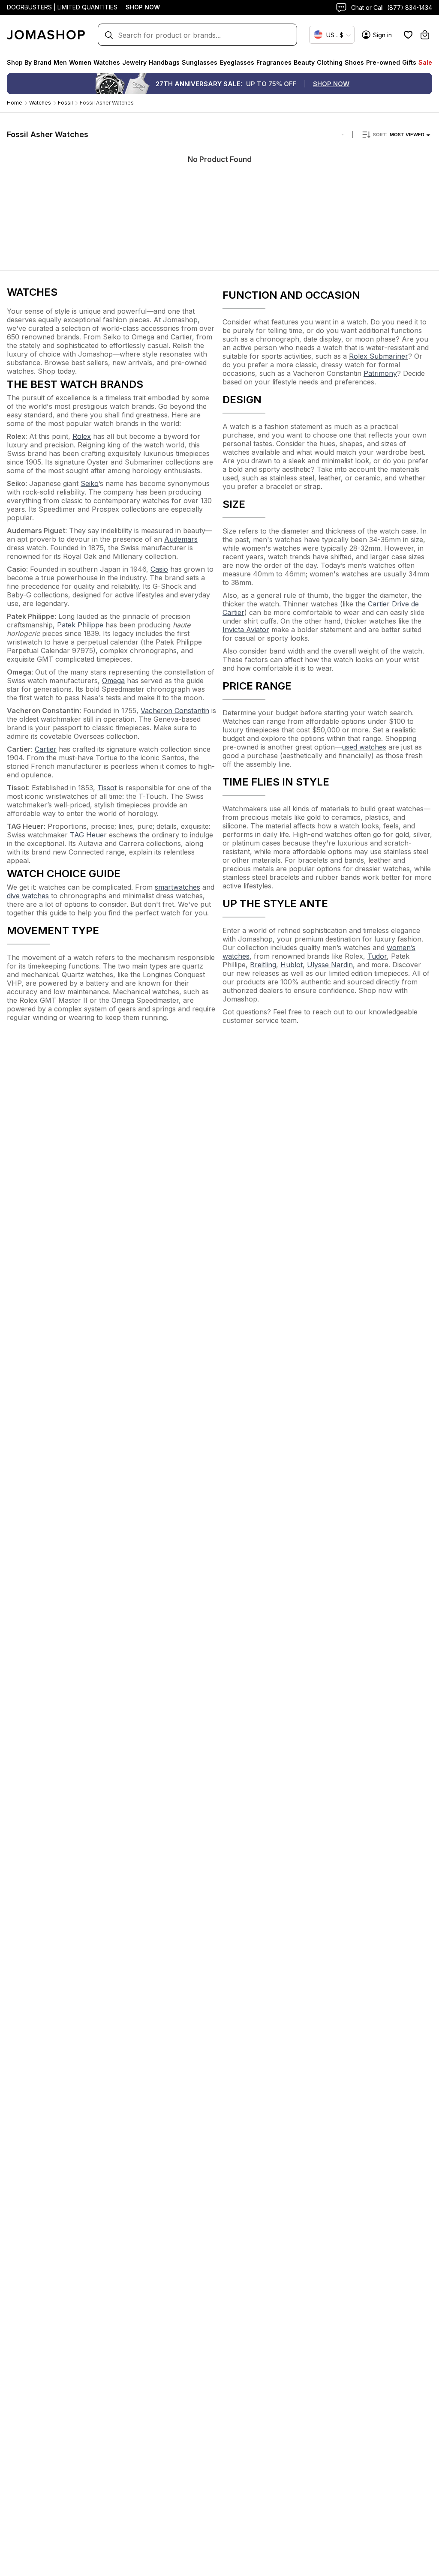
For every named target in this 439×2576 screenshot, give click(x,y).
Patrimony (380, 373)
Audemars (181, 539)
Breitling (263, 965)
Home (15, 103)
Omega (113, 681)
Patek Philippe (80, 625)
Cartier (46, 749)
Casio (159, 569)
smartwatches (177, 887)
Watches (40, 103)
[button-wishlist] (408, 35)
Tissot (107, 788)
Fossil (65, 103)
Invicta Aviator (246, 630)
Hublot (292, 965)
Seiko (90, 483)
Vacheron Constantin (175, 711)
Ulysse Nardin (330, 965)
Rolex (82, 436)
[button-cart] (425, 35)
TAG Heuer (88, 835)
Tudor (377, 956)
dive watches (28, 896)
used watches (364, 747)
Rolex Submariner (379, 356)
